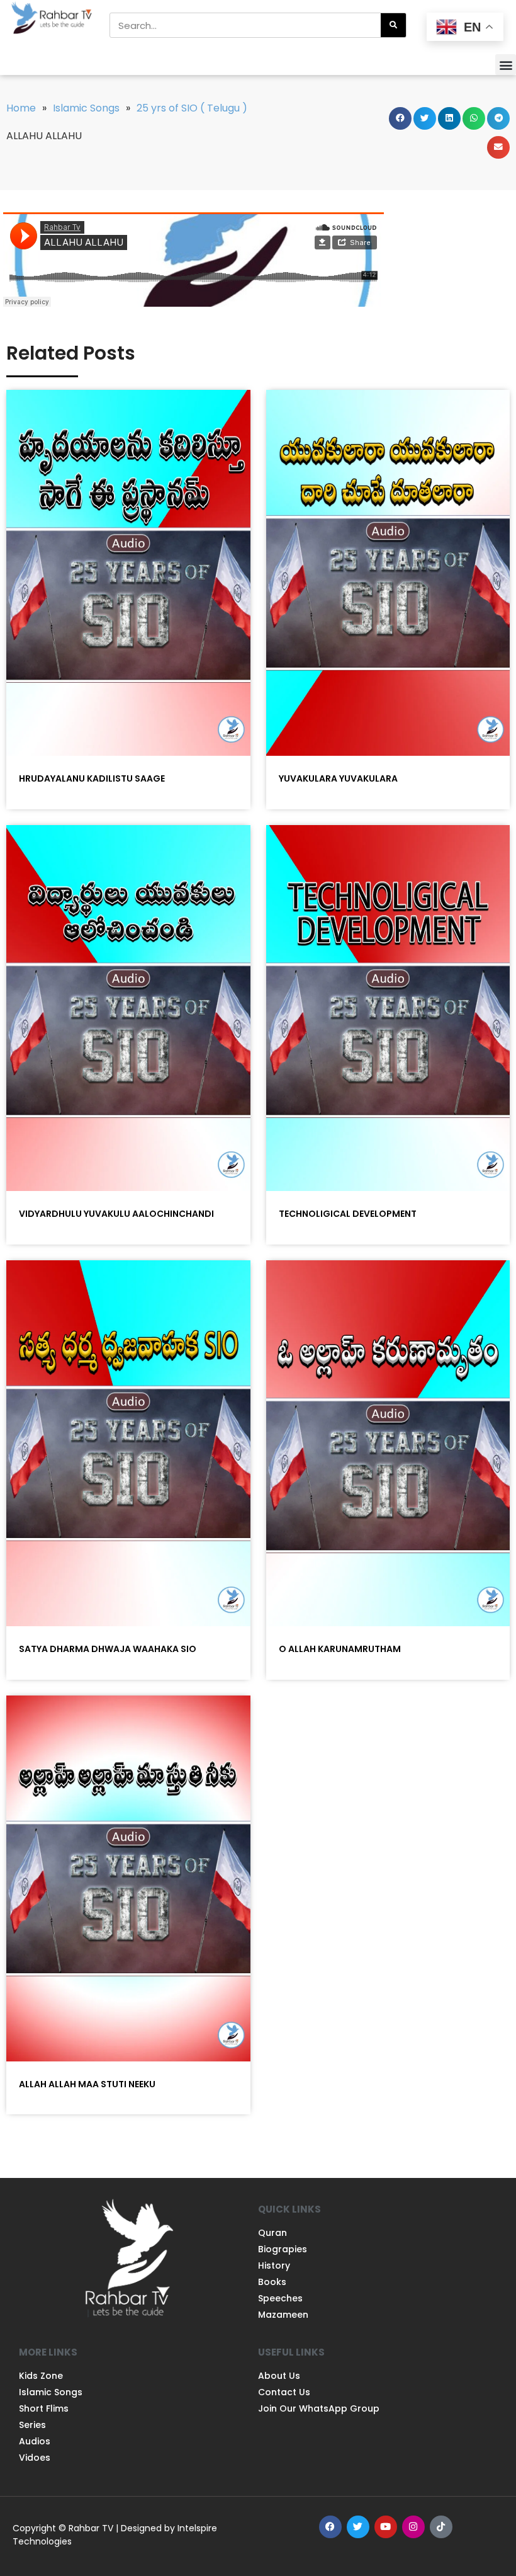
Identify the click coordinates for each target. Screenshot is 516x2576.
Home (21, 108)
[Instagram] (413, 2527)
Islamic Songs (86, 108)
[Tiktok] (441, 2527)
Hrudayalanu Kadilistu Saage (92, 778)
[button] (506, 65)
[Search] (393, 25)
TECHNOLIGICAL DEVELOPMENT (348, 1214)
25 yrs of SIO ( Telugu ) (192, 108)
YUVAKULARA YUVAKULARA (338, 778)
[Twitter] (358, 2527)
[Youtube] (386, 2527)
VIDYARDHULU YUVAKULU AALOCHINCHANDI (116, 1214)
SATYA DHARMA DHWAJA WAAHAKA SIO (108, 1649)
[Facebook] (330, 2527)
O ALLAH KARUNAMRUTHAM (340, 1649)
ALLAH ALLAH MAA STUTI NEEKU (87, 2084)
